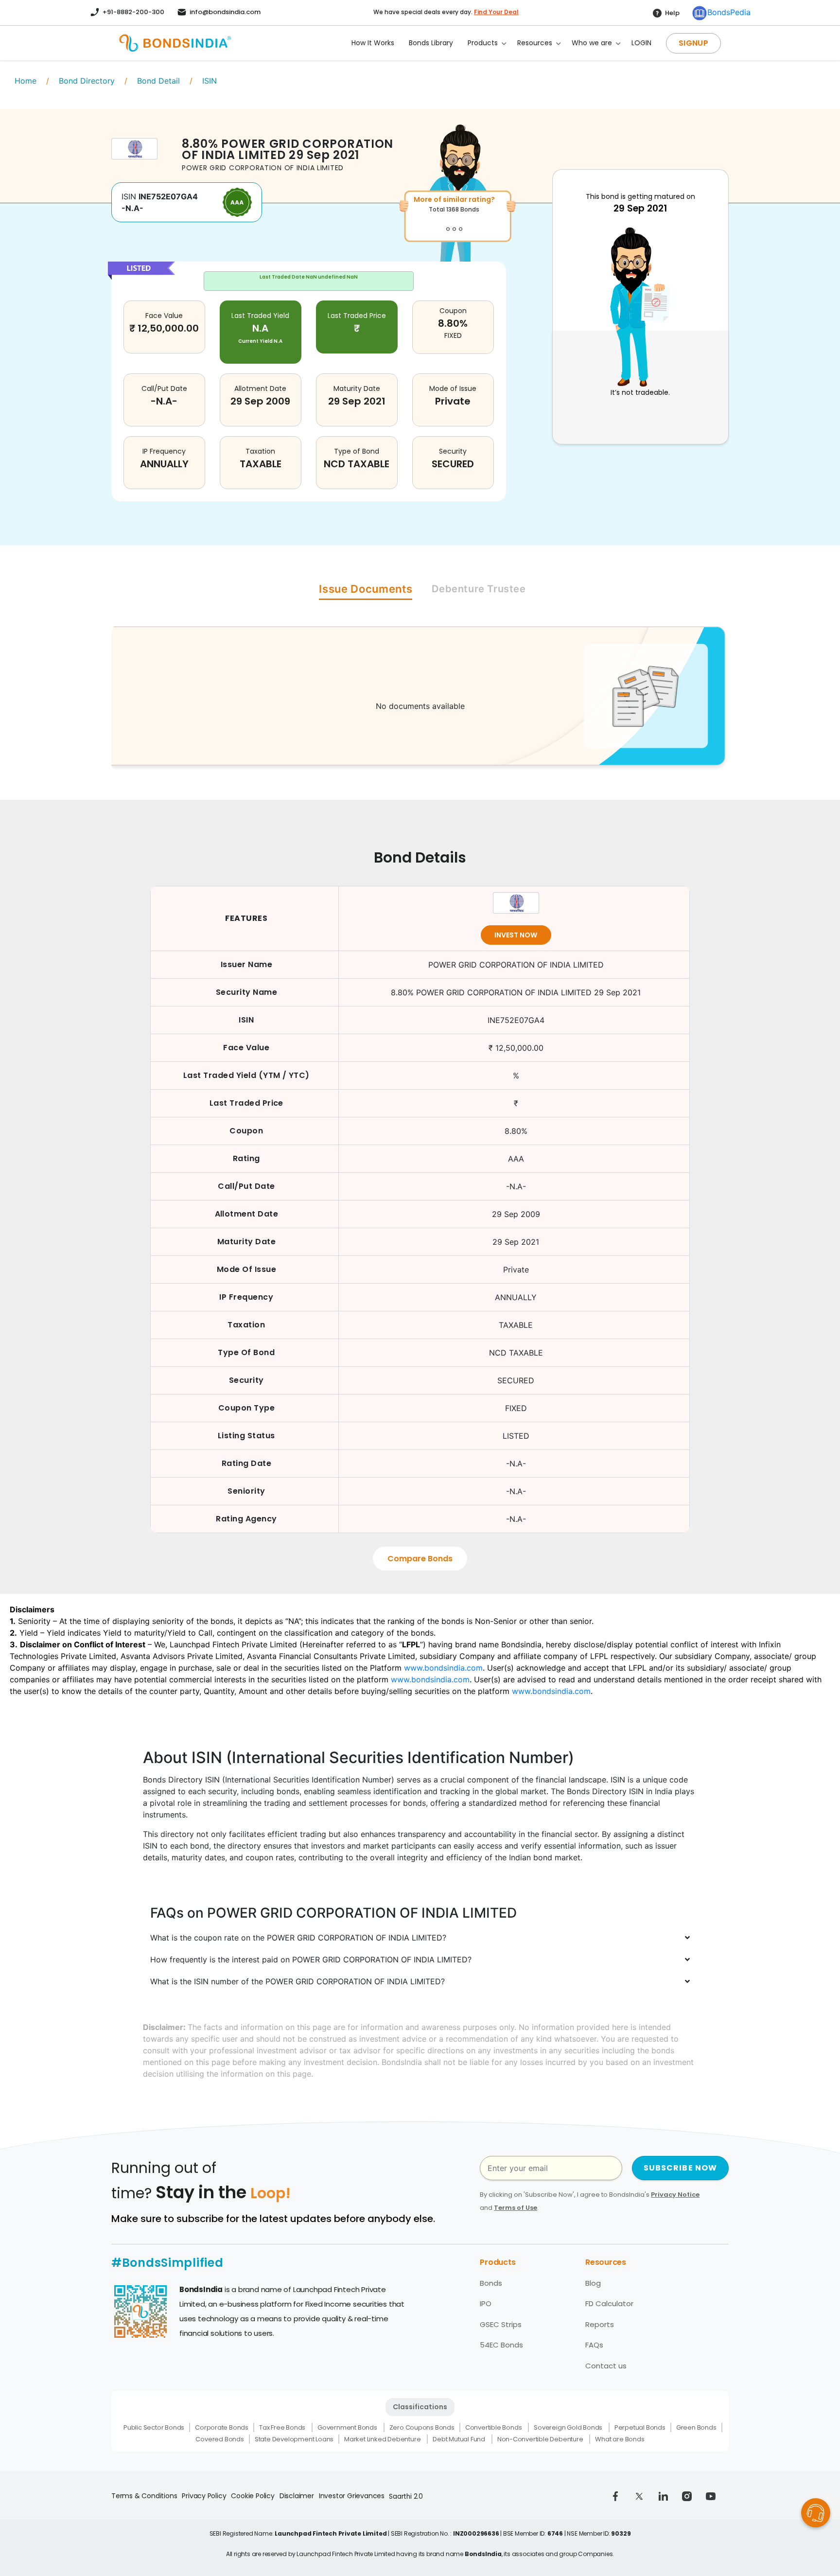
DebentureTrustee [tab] (479, 589)
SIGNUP (693, 43)
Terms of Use (516, 2208)
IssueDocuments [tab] (366, 589)
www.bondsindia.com (443, 1668)
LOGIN (641, 43)
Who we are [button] (592, 43)
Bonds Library (431, 43)
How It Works (373, 43)
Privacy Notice (675, 2195)
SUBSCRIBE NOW (681, 2168)
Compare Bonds (420, 1559)
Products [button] (483, 43)
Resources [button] (535, 43)
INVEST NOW (516, 935)
